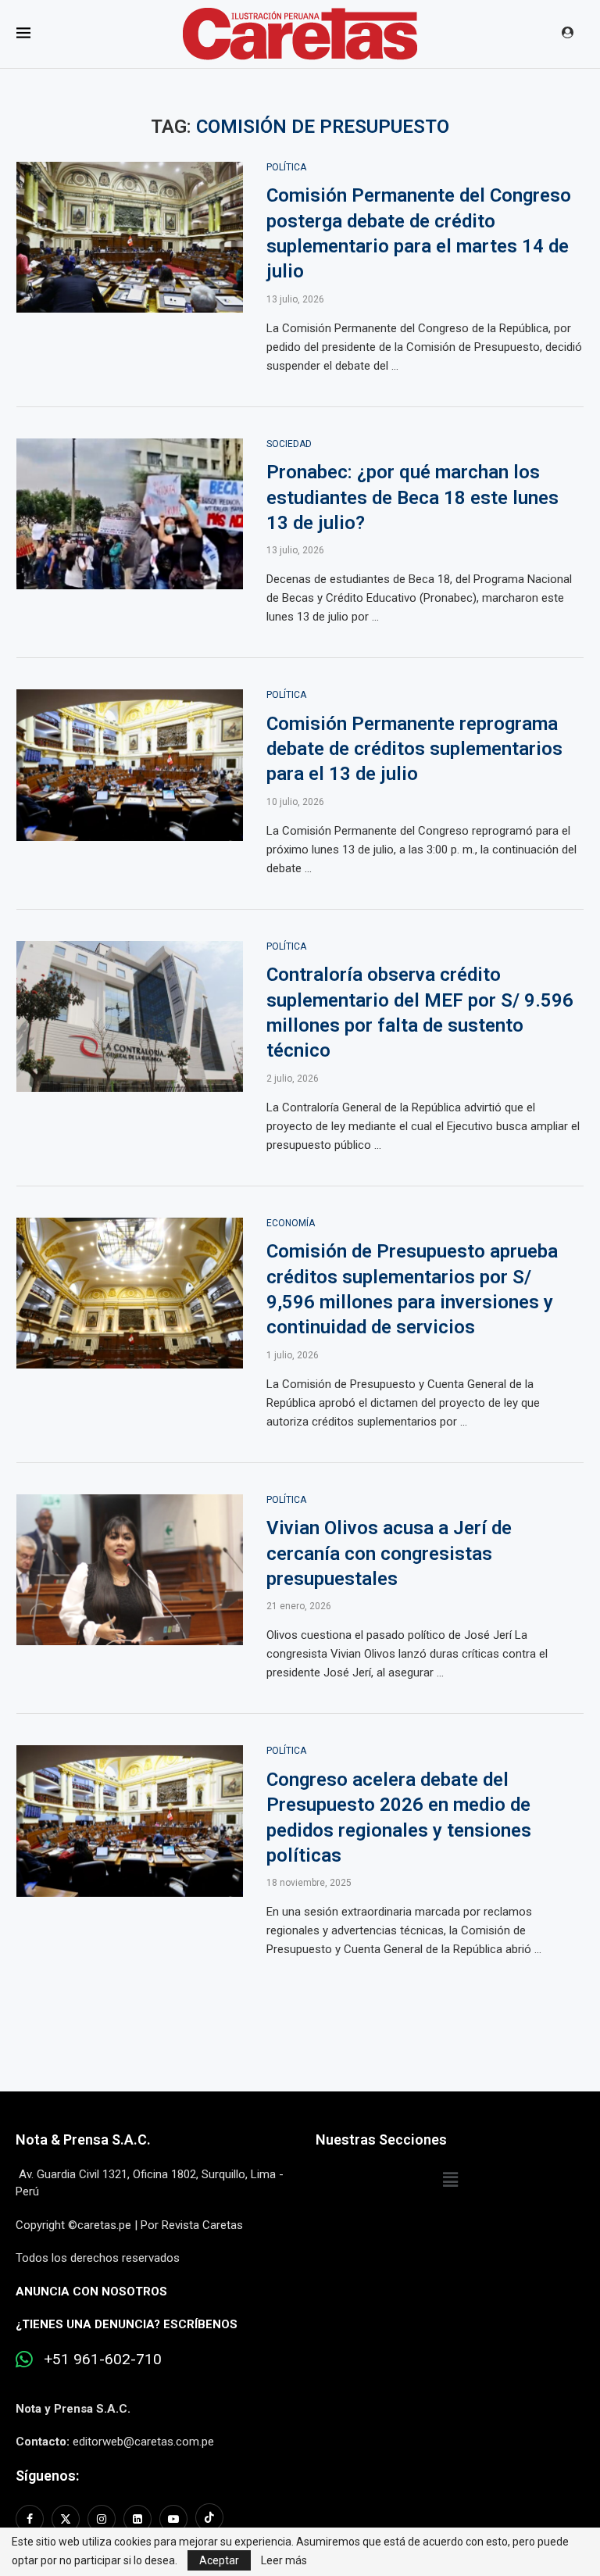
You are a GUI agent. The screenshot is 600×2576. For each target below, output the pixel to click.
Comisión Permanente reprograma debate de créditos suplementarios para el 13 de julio (414, 749)
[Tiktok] (209, 2519)
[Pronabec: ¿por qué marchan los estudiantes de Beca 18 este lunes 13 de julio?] (130, 514)
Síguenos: (47, 2476)
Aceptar (219, 2560)
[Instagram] (102, 2519)
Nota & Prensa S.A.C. (83, 2140)
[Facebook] (32, 2519)
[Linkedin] (137, 2519)
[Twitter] (66, 2519)
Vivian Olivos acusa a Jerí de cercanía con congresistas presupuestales (389, 1553)
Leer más (284, 2560)
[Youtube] (173, 2519)
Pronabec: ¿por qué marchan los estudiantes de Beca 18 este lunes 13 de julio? (412, 497)
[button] (450, 2181)
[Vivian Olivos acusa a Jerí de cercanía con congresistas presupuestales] (130, 1570)
